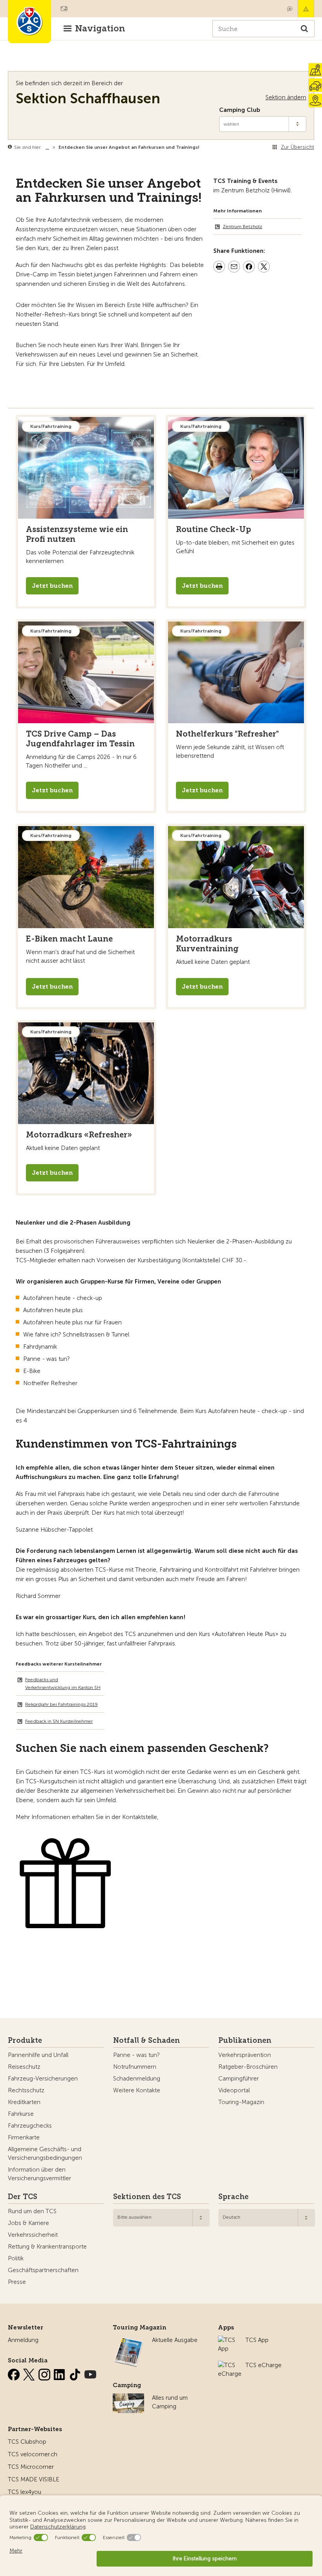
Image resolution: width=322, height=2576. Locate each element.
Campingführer (239, 2079)
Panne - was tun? (136, 2055)
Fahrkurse (21, 2114)
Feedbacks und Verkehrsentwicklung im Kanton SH (63, 1684)
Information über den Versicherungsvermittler (39, 2174)
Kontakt (290, 9)
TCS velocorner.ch (33, 2454)
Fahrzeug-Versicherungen (43, 2079)
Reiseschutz (24, 2067)
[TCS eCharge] (230, 2365)
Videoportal (234, 2090)
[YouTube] (90, 2373)
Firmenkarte (24, 2137)
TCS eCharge (263, 2365)
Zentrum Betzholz (242, 227)
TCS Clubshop (27, 2442)
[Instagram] (45, 2373)
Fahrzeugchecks (30, 2126)
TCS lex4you (25, 2492)
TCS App (257, 2340)
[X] (30, 2373)
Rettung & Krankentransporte (47, 2247)
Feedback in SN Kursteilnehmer (59, 1721)
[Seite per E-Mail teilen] (234, 268)
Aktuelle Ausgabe (175, 2340)
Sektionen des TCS (147, 2197)
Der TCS (23, 2197)
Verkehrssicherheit (33, 2235)
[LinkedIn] (60, 2373)
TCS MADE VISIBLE (34, 2479)
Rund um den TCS (32, 2211)
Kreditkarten (24, 2102)
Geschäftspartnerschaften (43, 2270)
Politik (16, 2258)
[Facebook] (15, 2373)
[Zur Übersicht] (201, 147)
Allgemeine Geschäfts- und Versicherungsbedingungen (45, 2154)
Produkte (25, 2040)
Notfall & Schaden (306, 9)
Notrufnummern (135, 2067)
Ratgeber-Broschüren (248, 2067)
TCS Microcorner (31, 2467)
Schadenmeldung (137, 2079)
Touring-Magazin (241, 2102)
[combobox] (161, 2218)
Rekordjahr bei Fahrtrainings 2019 (61, 1704)
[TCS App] (228, 2340)
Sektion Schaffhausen (88, 98)
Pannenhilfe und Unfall (38, 2055)
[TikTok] (76, 2373)
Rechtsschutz (26, 2090)
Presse (17, 2282)
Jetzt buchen (52, 586)
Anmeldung (23, 2340)
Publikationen (245, 2040)
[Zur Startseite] (29, 22)
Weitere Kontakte (137, 2090)
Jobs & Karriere (28, 2223)
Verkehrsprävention (245, 2055)
